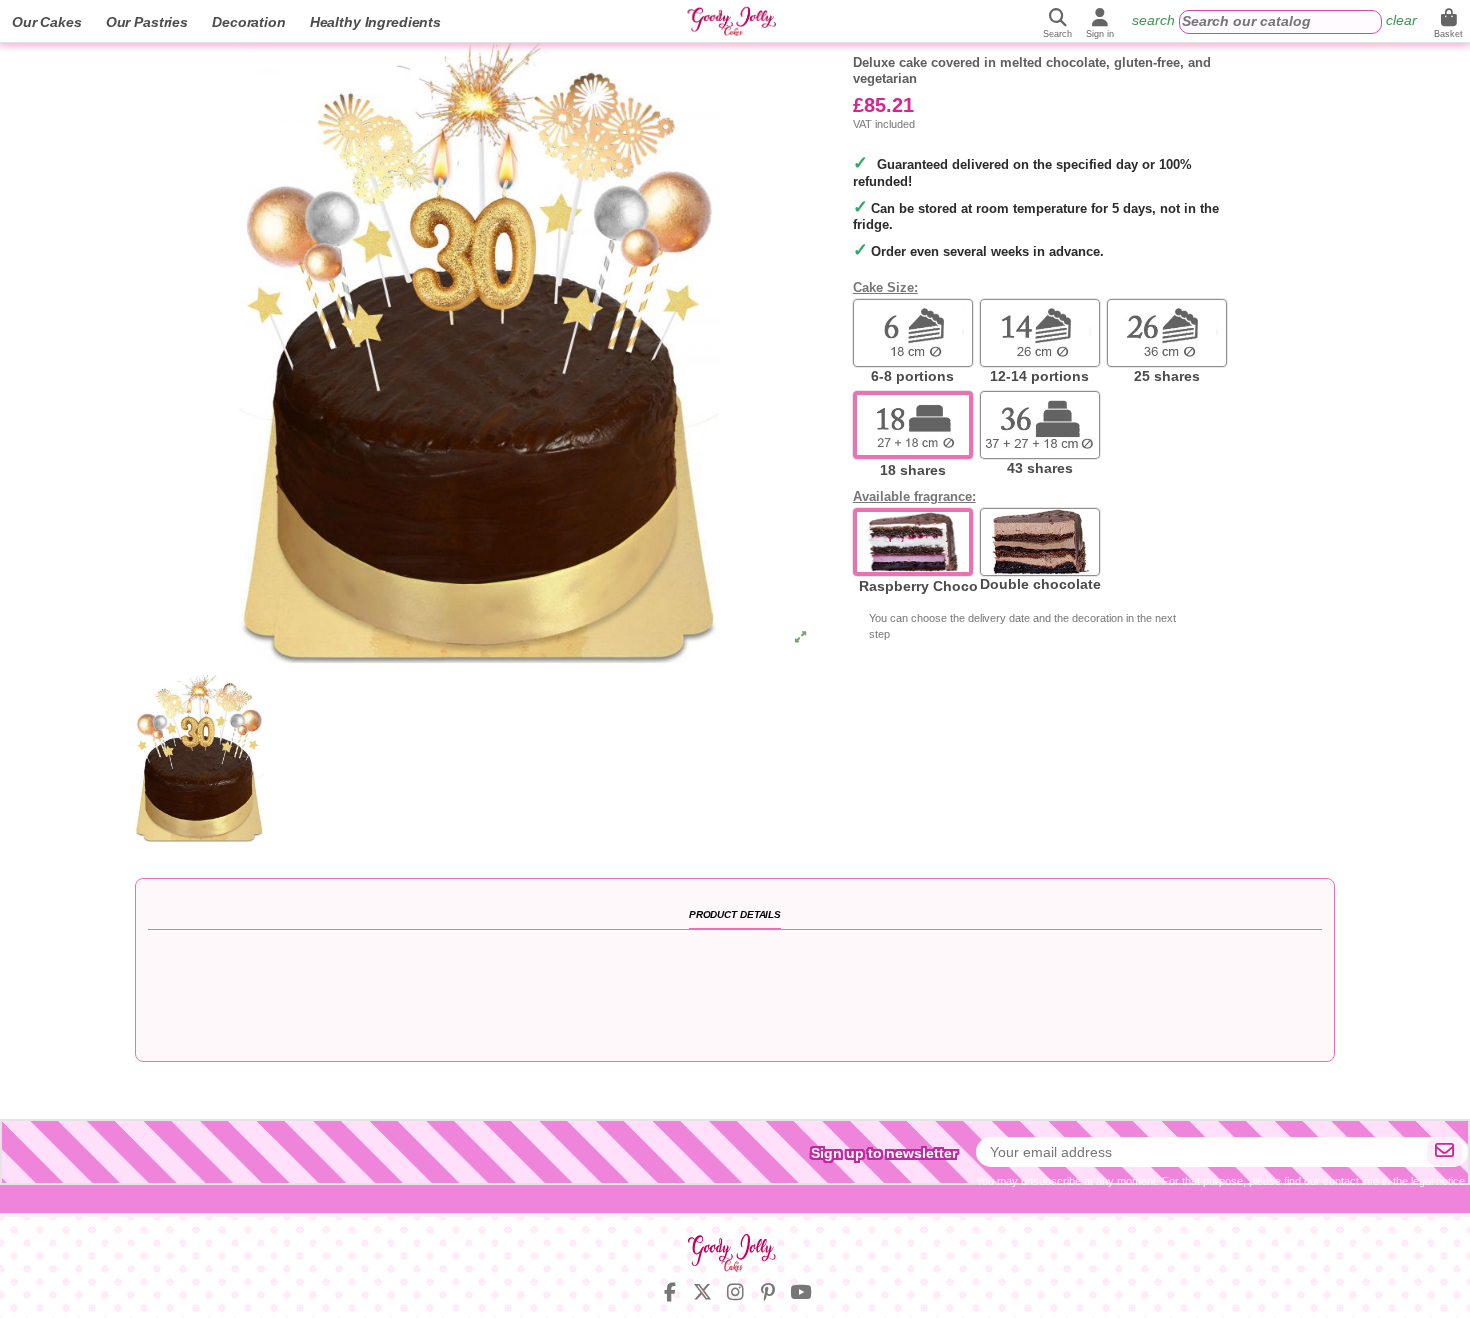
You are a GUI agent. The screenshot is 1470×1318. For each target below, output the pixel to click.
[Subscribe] (1444, 1152)
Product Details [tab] (735, 914)
